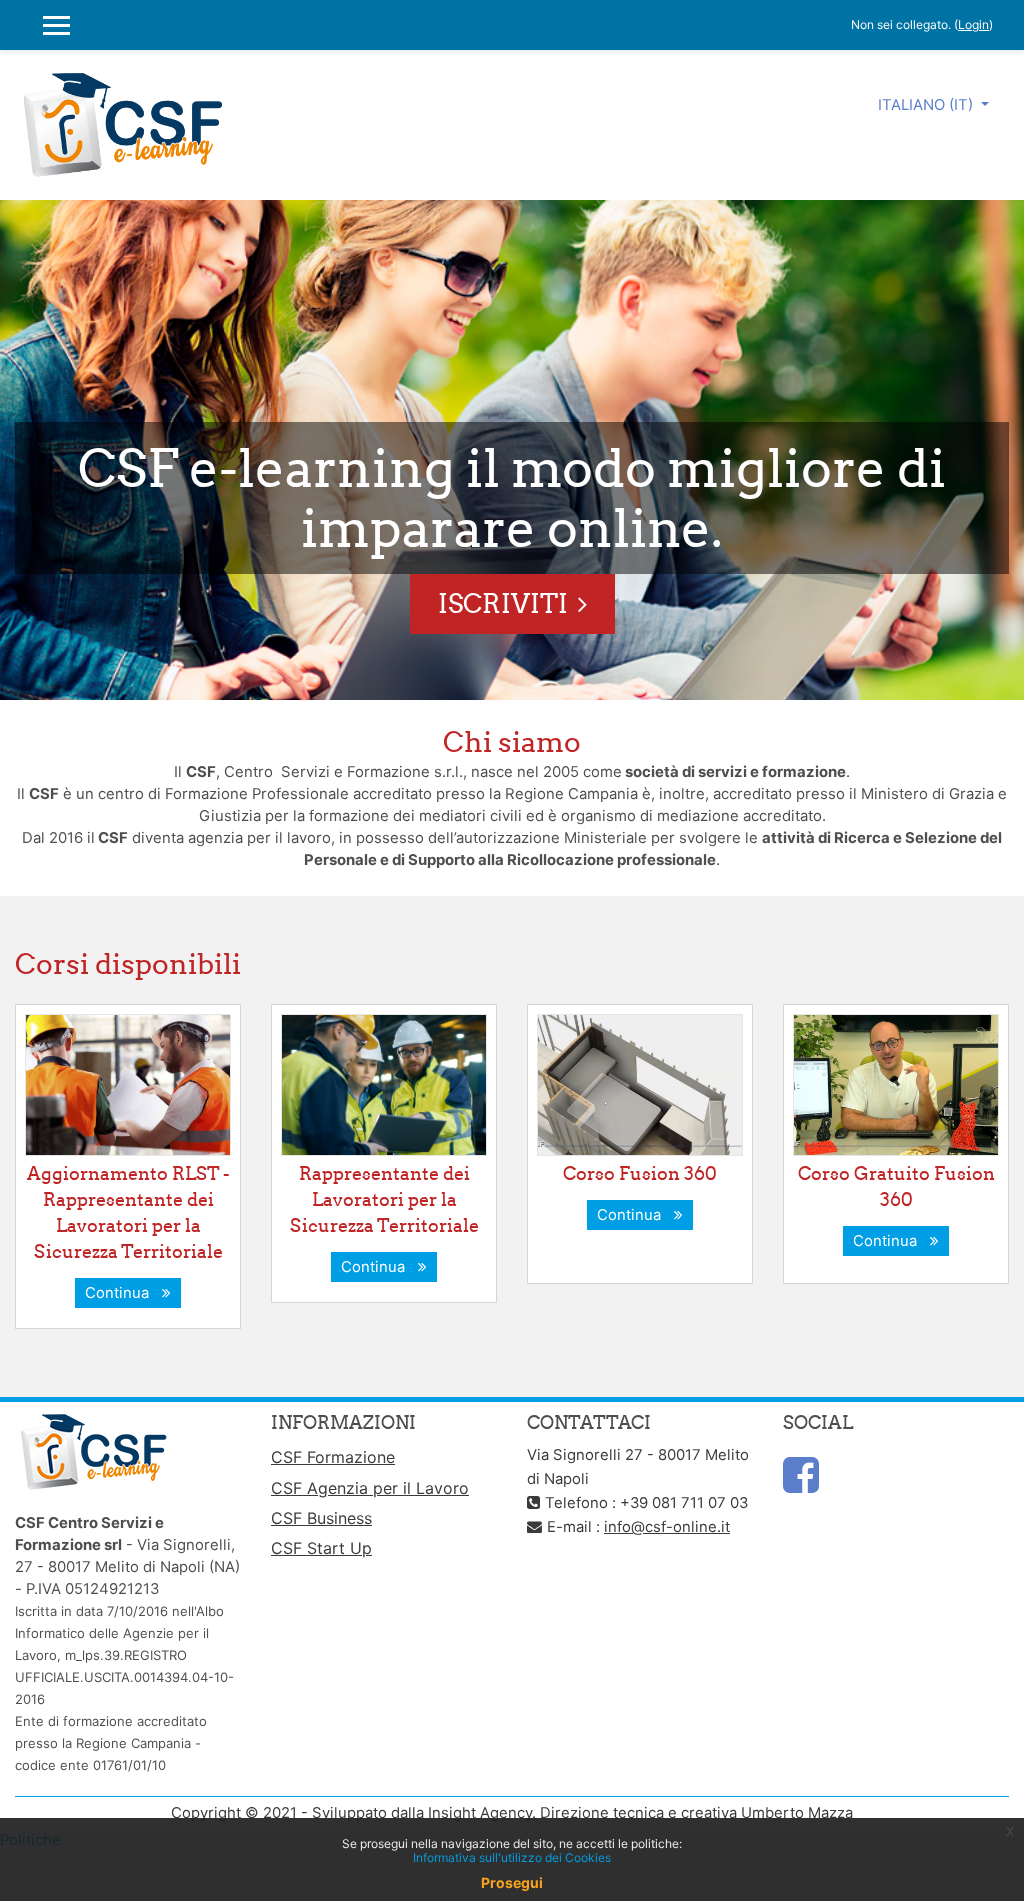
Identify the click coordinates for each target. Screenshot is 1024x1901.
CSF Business (321, 1518)
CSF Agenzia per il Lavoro (370, 1488)
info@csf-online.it (667, 1527)
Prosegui (512, 1882)
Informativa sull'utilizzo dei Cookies (512, 1857)
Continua (121, 1293)
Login (973, 24)
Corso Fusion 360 (640, 1173)
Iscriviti (503, 603)
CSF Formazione (333, 1457)
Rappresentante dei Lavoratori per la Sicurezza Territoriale (384, 1199)
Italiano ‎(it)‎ (927, 105)
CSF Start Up (321, 1548)
